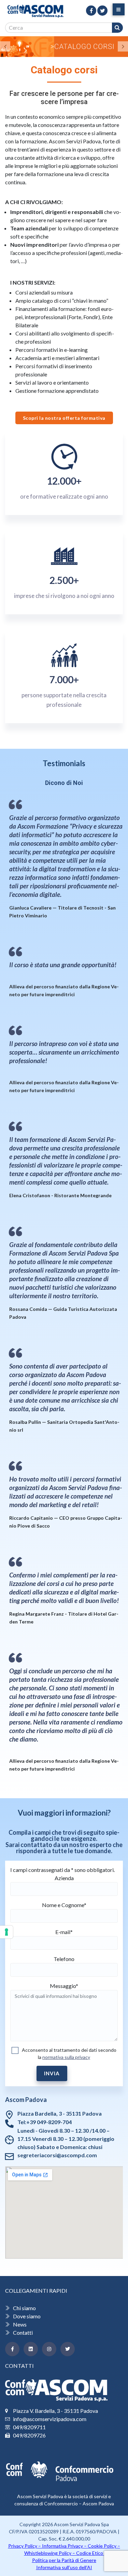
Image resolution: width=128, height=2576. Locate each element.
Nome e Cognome (64, 1905)
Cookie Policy (102, 2546)
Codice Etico (90, 2553)
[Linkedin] (31, 2349)
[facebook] (91, 11)
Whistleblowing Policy (48, 2553)
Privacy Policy (23, 2546)
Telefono (64, 1959)
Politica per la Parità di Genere (64, 2560)
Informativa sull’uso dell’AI (64, 2567)
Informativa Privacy (62, 2546)
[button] (5, 46)
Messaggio (64, 1986)
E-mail (64, 1932)
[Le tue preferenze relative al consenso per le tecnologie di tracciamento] (6, 1932)
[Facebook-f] (12, 2349)
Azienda (64, 1878)
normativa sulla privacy (66, 2057)
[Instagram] (49, 2349)
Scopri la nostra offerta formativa (64, 418)
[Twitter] (68, 2349)
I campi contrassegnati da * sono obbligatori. (62, 1870)
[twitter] (102, 11)
